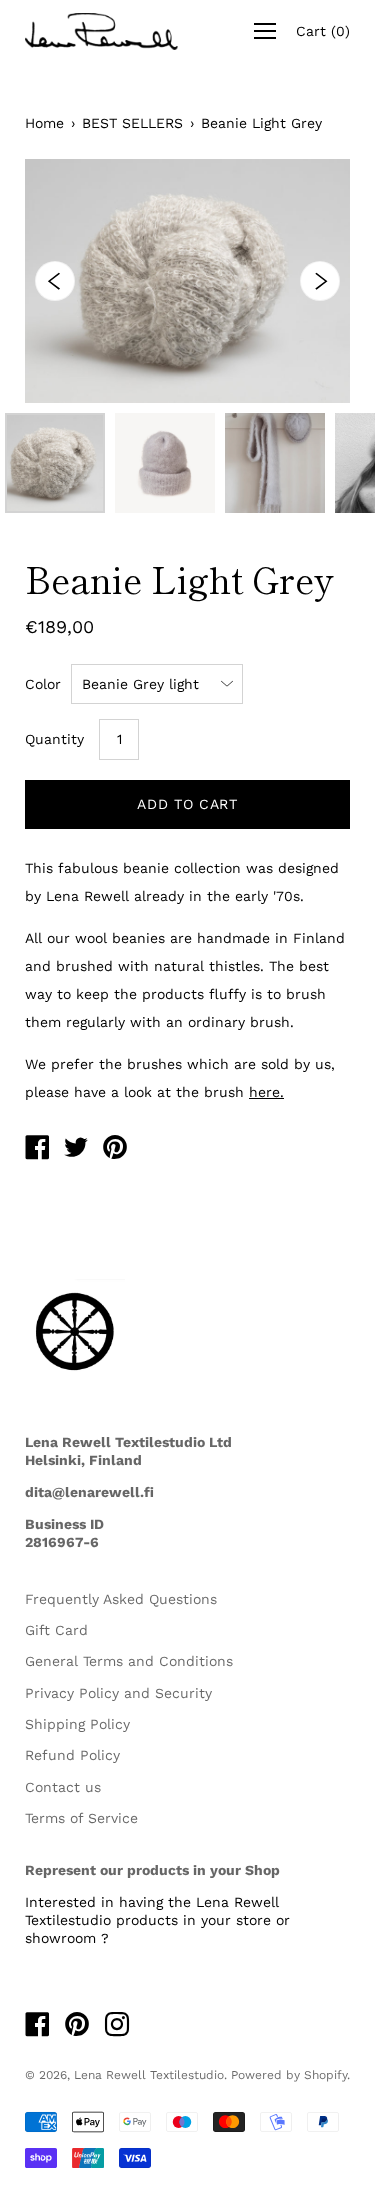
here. (266, 1092)
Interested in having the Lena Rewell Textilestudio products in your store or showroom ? (157, 1920)
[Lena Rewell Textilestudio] (37, 1150)
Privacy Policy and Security (118, 1693)
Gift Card (56, 1630)
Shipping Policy (77, 1724)
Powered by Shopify (289, 2075)
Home (44, 123)
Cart (323, 31)
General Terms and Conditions (129, 1661)
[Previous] (55, 281)
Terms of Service (81, 1818)
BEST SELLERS (132, 123)
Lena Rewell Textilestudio (149, 2075)
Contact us (63, 1787)
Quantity (54, 739)
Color (43, 684)
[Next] (320, 281)
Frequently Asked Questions (121, 1599)
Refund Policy (72, 1755)
